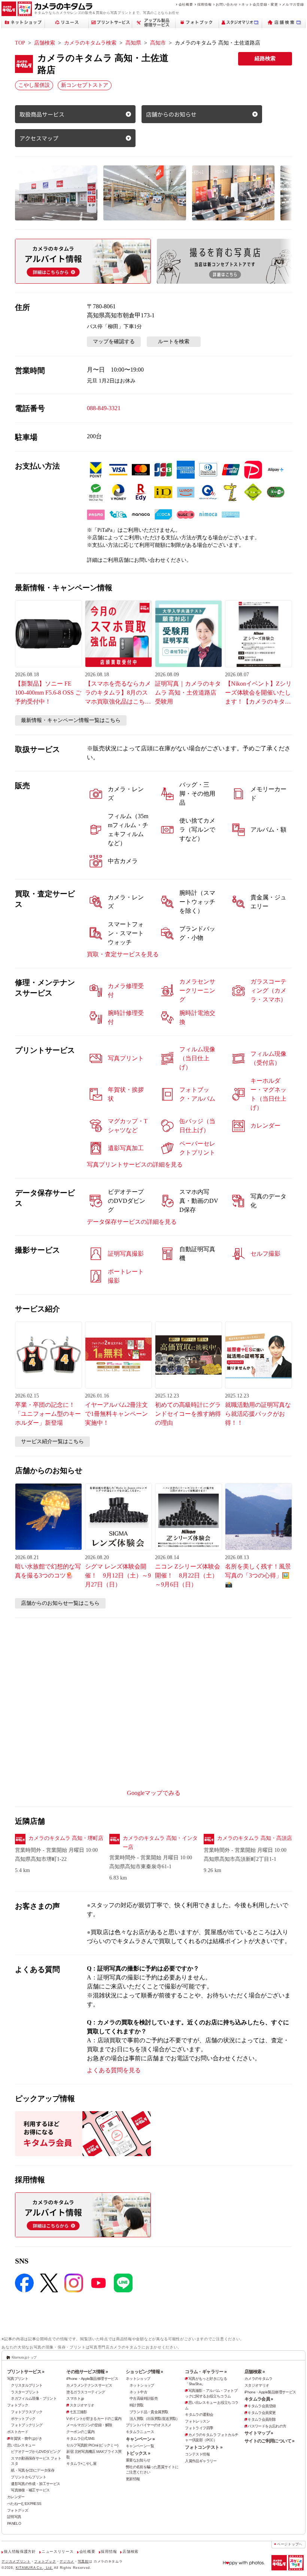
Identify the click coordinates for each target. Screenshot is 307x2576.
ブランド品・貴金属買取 (149, 2412)
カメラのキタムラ (259, 2379)
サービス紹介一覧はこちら (52, 1441)
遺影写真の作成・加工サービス (35, 2484)
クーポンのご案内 (80, 2432)
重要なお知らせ (138, 2460)
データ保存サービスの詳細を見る (132, 1222)
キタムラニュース (140, 2432)
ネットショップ (138, 2379)
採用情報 (205, 4)
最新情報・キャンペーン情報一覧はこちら (71, 720)
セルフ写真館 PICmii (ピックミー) (92, 2445)
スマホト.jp (75, 2398)
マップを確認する (114, 342)
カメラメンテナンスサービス (89, 2385)
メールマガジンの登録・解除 (89, 2425)
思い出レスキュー (21, 2445)
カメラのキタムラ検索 (90, 43)
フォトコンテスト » (204, 2447)
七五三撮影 (78, 2412)
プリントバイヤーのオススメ (149, 2425)
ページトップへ (290, 2544)
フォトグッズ (18, 2510)
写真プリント (18, 2379)
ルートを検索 (174, 342)
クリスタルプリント (27, 2385)
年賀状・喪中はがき (26, 2438)
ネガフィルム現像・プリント (34, 2398)
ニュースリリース (57, 2551)
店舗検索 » (255, 2372)
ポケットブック (23, 2419)
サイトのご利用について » (270, 2441)
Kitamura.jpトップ (24, 2357)
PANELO (14, 2523)
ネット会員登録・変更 (260, 4)
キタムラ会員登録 (262, 2406)
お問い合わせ (227, 4)
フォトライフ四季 (199, 2428)
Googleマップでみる (154, 1793)
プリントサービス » (26, 2372)
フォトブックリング (27, 2425)
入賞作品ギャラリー (201, 2461)
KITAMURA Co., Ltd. (34, 2568)
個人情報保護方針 (20, 2551)
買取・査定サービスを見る (123, 954)
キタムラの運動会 (199, 2415)
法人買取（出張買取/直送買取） (155, 2419)
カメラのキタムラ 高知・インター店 (160, 1843)
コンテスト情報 (197, 2454)
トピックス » (138, 2453)
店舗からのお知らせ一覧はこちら (60, 1603)
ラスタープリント (25, 2392)
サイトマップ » (259, 2433)
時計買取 (137, 2405)
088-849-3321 (104, 408)
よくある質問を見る (114, 2070)
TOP (20, 43)
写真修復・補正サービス (30, 2490)
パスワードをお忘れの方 (267, 2426)
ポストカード (18, 2432)
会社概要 (186, 4)
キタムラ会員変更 (262, 2413)
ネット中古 (138, 2392)
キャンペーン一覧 (140, 2446)
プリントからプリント (28, 2477)
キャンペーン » (140, 2439)
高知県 (133, 43)
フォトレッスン (197, 2421)
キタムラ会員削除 (262, 2419)
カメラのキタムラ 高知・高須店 (255, 1838)
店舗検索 (45, 43)
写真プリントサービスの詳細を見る (135, 1164)
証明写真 (14, 2517)
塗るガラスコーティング (86, 2392)
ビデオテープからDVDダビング (36, 2452)
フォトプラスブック (27, 2412)
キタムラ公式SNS (80, 2438)
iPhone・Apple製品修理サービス (92, 2379)
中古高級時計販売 (144, 2398)
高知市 (158, 43)
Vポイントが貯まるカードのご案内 (94, 2419)
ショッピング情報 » (145, 2372)
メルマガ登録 (293, 4)
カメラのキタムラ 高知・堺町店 (66, 1838)
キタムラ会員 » (259, 2399)
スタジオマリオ (82, 2405)
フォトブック (18, 2405)
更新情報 (133, 2479)
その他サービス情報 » (87, 2372)
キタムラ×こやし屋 (81, 2464)
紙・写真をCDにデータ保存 (33, 2470)
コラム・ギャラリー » (206, 2372)
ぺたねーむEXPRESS (24, 2504)
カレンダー (16, 2497)
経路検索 (265, 59)
